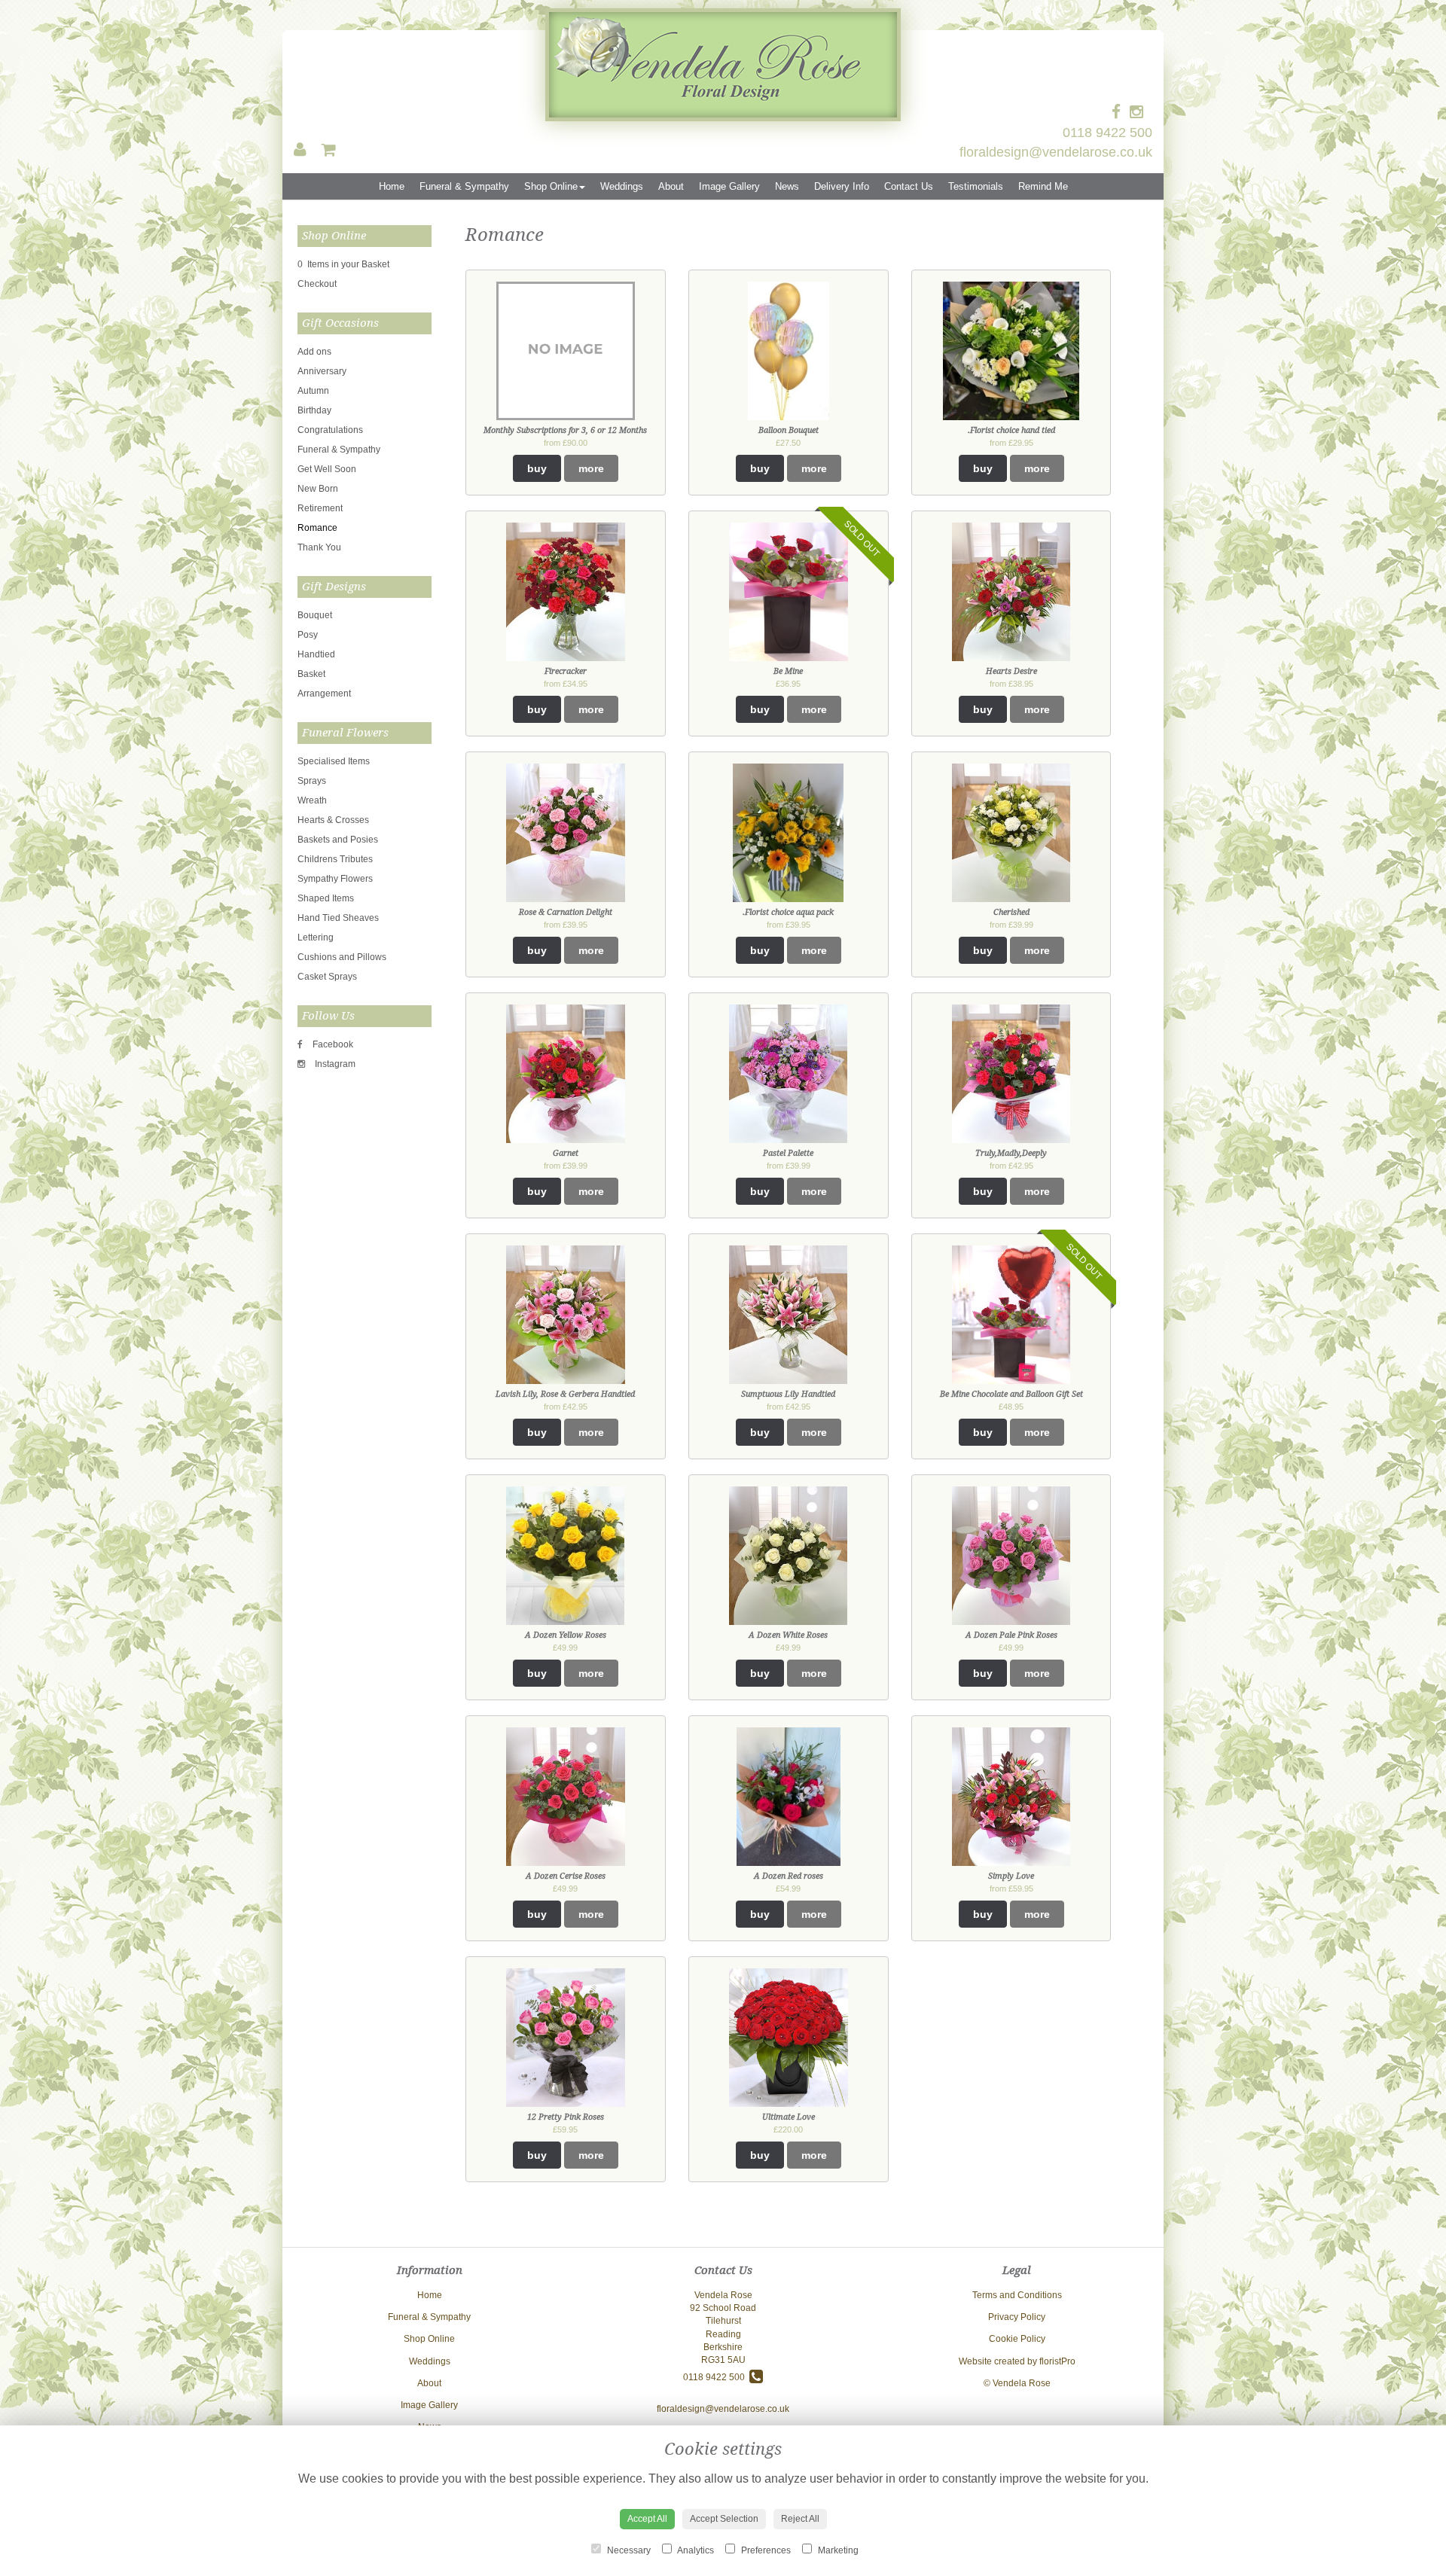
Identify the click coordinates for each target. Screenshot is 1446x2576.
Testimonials (976, 186)
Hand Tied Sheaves (338, 918)
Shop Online (551, 186)
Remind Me (1043, 186)
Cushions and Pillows (342, 957)
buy (537, 468)
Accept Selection (724, 2519)
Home (392, 186)
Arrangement (324, 694)
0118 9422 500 (1107, 133)
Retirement (320, 508)
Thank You (319, 547)
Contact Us (909, 186)
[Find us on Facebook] (1121, 112)
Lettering (316, 937)
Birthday (314, 410)
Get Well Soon (327, 469)
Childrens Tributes (335, 859)
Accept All (647, 2519)
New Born (318, 489)
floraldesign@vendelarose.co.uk (1056, 152)
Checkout (317, 284)
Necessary (628, 2550)
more (591, 468)
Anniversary (322, 371)
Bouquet (315, 615)
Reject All (800, 2519)
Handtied (316, 654)
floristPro (1057, 2361)
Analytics (695, 2550)
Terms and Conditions (1017, 2295)
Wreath (312, 800)
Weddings (622, 186)
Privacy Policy (1017, 2317)
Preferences (765, 2550)
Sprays (312, 781)
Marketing (837, 2550)
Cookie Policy (1017, 2339)
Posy (308, 635)
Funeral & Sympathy (464, 186)
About (671, 186)
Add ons (314, 352)
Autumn (313, 391)
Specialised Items (334, 761)
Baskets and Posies (338, 840)
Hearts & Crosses (333, 820)
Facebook (332, 1044)
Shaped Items (326, 898)
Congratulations (330, 430)
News (787, 186)
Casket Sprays (327, 977)
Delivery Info (842, 186)
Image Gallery (729, 186)
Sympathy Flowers (335, 879)
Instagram (334, 1064)
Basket (311, 674)
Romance (317, 528)
